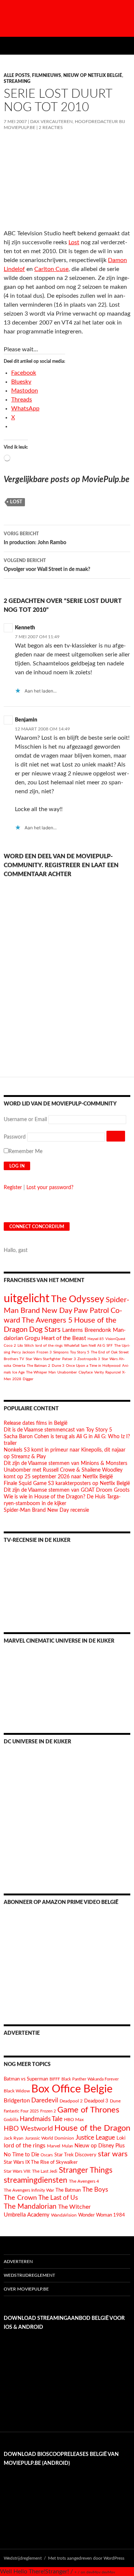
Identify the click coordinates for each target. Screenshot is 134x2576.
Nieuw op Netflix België (93, 75)
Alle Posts (17, 75)
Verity (99, 1372)
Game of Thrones (88, 2110)
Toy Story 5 (80, 1352)
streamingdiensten (36, 2180)
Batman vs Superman (26, 2079)
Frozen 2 (48, 2111)
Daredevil (45, 2100)
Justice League (95, 2138)
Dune (115, 2101)
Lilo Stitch (26, 1346)
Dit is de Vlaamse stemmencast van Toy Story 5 (58, 1430)
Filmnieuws (47, 75)
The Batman (68, 2190)
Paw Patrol (91, 1311)
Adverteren (18, 2262)
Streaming (17, 81)
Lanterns (73, 1330)
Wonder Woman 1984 (102, 2215)
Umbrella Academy (27, 2215)
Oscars (47, 2155)
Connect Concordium (37, 1227)
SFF (110, 1346)
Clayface (86, 1372)
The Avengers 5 (47, 1320)
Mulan (67, 2146)
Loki (121, 2138)
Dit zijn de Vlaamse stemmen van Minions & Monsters (66, 1463)
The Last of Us (58, 2198)
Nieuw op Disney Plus (100, 2146)
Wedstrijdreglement (29, 2275)
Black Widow (17, 2091)
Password (15, 1137)
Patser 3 (69, 1359)
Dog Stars (45, 1330)
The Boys (95, 2190)
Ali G (101, 1346)
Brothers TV (14, 1359)
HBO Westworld (28, 2129)
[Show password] (116, 1136)
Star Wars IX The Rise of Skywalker (41, 2162)
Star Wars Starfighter (43, 1359)
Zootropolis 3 (89, 1359)
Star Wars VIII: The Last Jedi (31, 2171)
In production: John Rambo (35, 538)
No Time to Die (21, 2155)
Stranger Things (86, 2170)
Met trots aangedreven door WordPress (86, 2558)
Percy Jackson (23, 1352)
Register (13, 1188)
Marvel (54, 2146)
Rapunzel (113, 1372)
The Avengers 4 (84, 2181)
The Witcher (74, 2207)
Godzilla (11, 2120)
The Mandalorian (30, 2207)
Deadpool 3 (96, 2101)
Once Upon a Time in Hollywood (93, 1366)
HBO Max (74, 2120)
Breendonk (98, 1330)
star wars (113, 2154)
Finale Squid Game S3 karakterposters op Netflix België (67, 1484)
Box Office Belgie (72, 2089)
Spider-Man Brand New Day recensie (46, 1510)
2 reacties (51, 127)
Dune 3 (58, 1366)
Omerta (19, 1366)
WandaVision (64, 2215)
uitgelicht (27, 1299)
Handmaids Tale (41, 2119)
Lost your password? (50, 1188)
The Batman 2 (39, 1366)
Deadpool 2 (71, 2101)
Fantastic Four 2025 (21, 2111)
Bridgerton (17, 2101)
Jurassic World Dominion (50, 2138)
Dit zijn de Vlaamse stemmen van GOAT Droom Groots (67, 1490)
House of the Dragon (92, 2128)
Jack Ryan (14, 2138)
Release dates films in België (36, 1423)
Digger (28, 1379)
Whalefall (72, 1346)
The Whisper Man (41, 1372)
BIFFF (55, 2079)
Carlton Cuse (51, 269)
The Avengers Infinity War (29, 2190)
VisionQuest (115, 1339)
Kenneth (25, 628)
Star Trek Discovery (75, 2155)
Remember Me (25, 1152)
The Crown (20, 2198)
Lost (74, 242)
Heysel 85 (96, 1339)
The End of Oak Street (110, 1352)
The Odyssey (78, 1299)
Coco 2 (10, 1346)
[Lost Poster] (67, 181)
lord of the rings (49, 1346)
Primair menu (125, 46)
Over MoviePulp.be (26, 2289)
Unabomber (67, 1372)
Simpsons (61, 1352)
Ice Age (18, 1372)
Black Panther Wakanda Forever (90, 2079)
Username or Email (25, 1120)
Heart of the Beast (64, 1338)
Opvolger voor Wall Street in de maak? (47, 565)
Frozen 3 (44, 1352)
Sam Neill (88, 1346)
